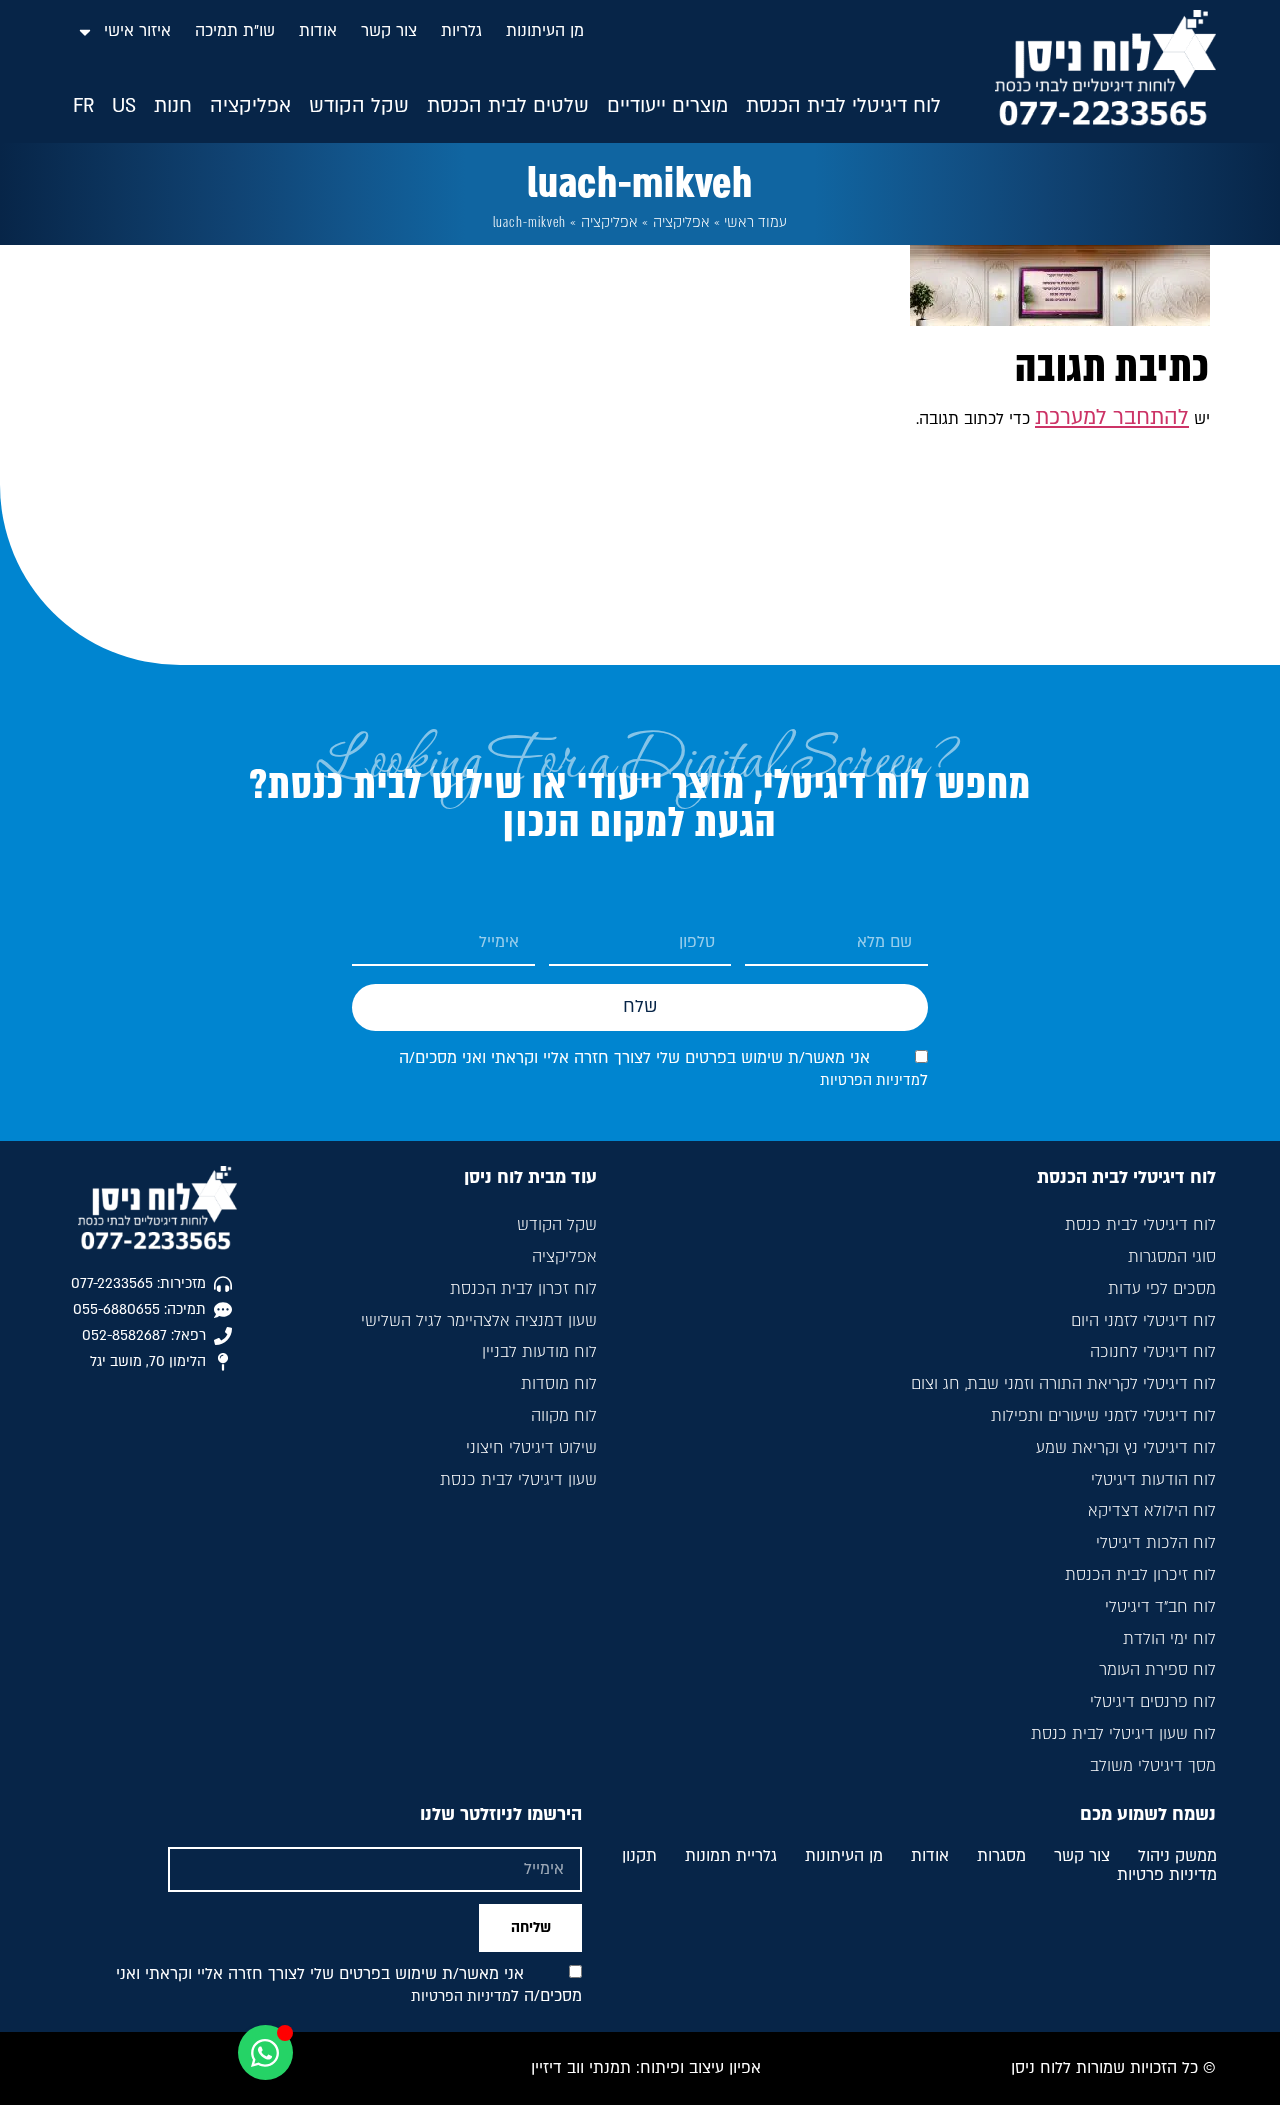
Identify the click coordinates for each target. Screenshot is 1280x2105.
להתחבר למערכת (1112, 417)
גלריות (461, 31)
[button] (843, 107)
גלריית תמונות (731, 1857)
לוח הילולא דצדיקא (1152, 1511)
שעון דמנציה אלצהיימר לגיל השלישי (479, 1321)
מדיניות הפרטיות (870, 1080)
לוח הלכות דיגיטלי (1156, 1543)
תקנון (639, 1857)
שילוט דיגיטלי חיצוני (531, 1448)
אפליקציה (681, 222)
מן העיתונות (545, 31)
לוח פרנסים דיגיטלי (1153, 1702)
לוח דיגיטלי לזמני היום (1143, 1321)
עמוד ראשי (755, 222)
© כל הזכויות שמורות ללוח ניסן (1113, 2068)
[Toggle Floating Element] (265, 2052)
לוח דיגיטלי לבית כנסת (1140, 1225)
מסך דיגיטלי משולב (1153, 1766)
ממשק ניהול (1177, 1857)
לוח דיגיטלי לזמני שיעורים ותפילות (1103, 1416)
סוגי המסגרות (1172, 1257)
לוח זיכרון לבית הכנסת (1140, 1575)
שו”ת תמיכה (235, 31)
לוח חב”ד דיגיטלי (1160, 1607)
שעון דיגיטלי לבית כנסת (518, 1480)
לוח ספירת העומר (1157, 1670)
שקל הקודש (557, 1225)
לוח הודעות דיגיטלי (1153, 1480)
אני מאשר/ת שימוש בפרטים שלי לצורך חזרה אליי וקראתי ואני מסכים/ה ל (349, 1985)
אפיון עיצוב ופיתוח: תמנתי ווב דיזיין (646, 2068)
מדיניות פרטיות (1167, 1876)
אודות (318, 31)
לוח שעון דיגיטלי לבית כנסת (1123, 1734)
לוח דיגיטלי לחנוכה (1153, 1352)
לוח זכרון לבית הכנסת (523, 1289)
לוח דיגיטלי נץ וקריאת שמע (1126, 1448)
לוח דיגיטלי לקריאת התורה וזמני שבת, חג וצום (1063, 1384)
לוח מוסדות (559, 1384)
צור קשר (389, 31)
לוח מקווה (564, 1416)
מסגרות (1001, 1857)
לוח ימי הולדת (1169, 1639)
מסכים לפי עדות (1162, 1289)
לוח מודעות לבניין (539, 1352)
